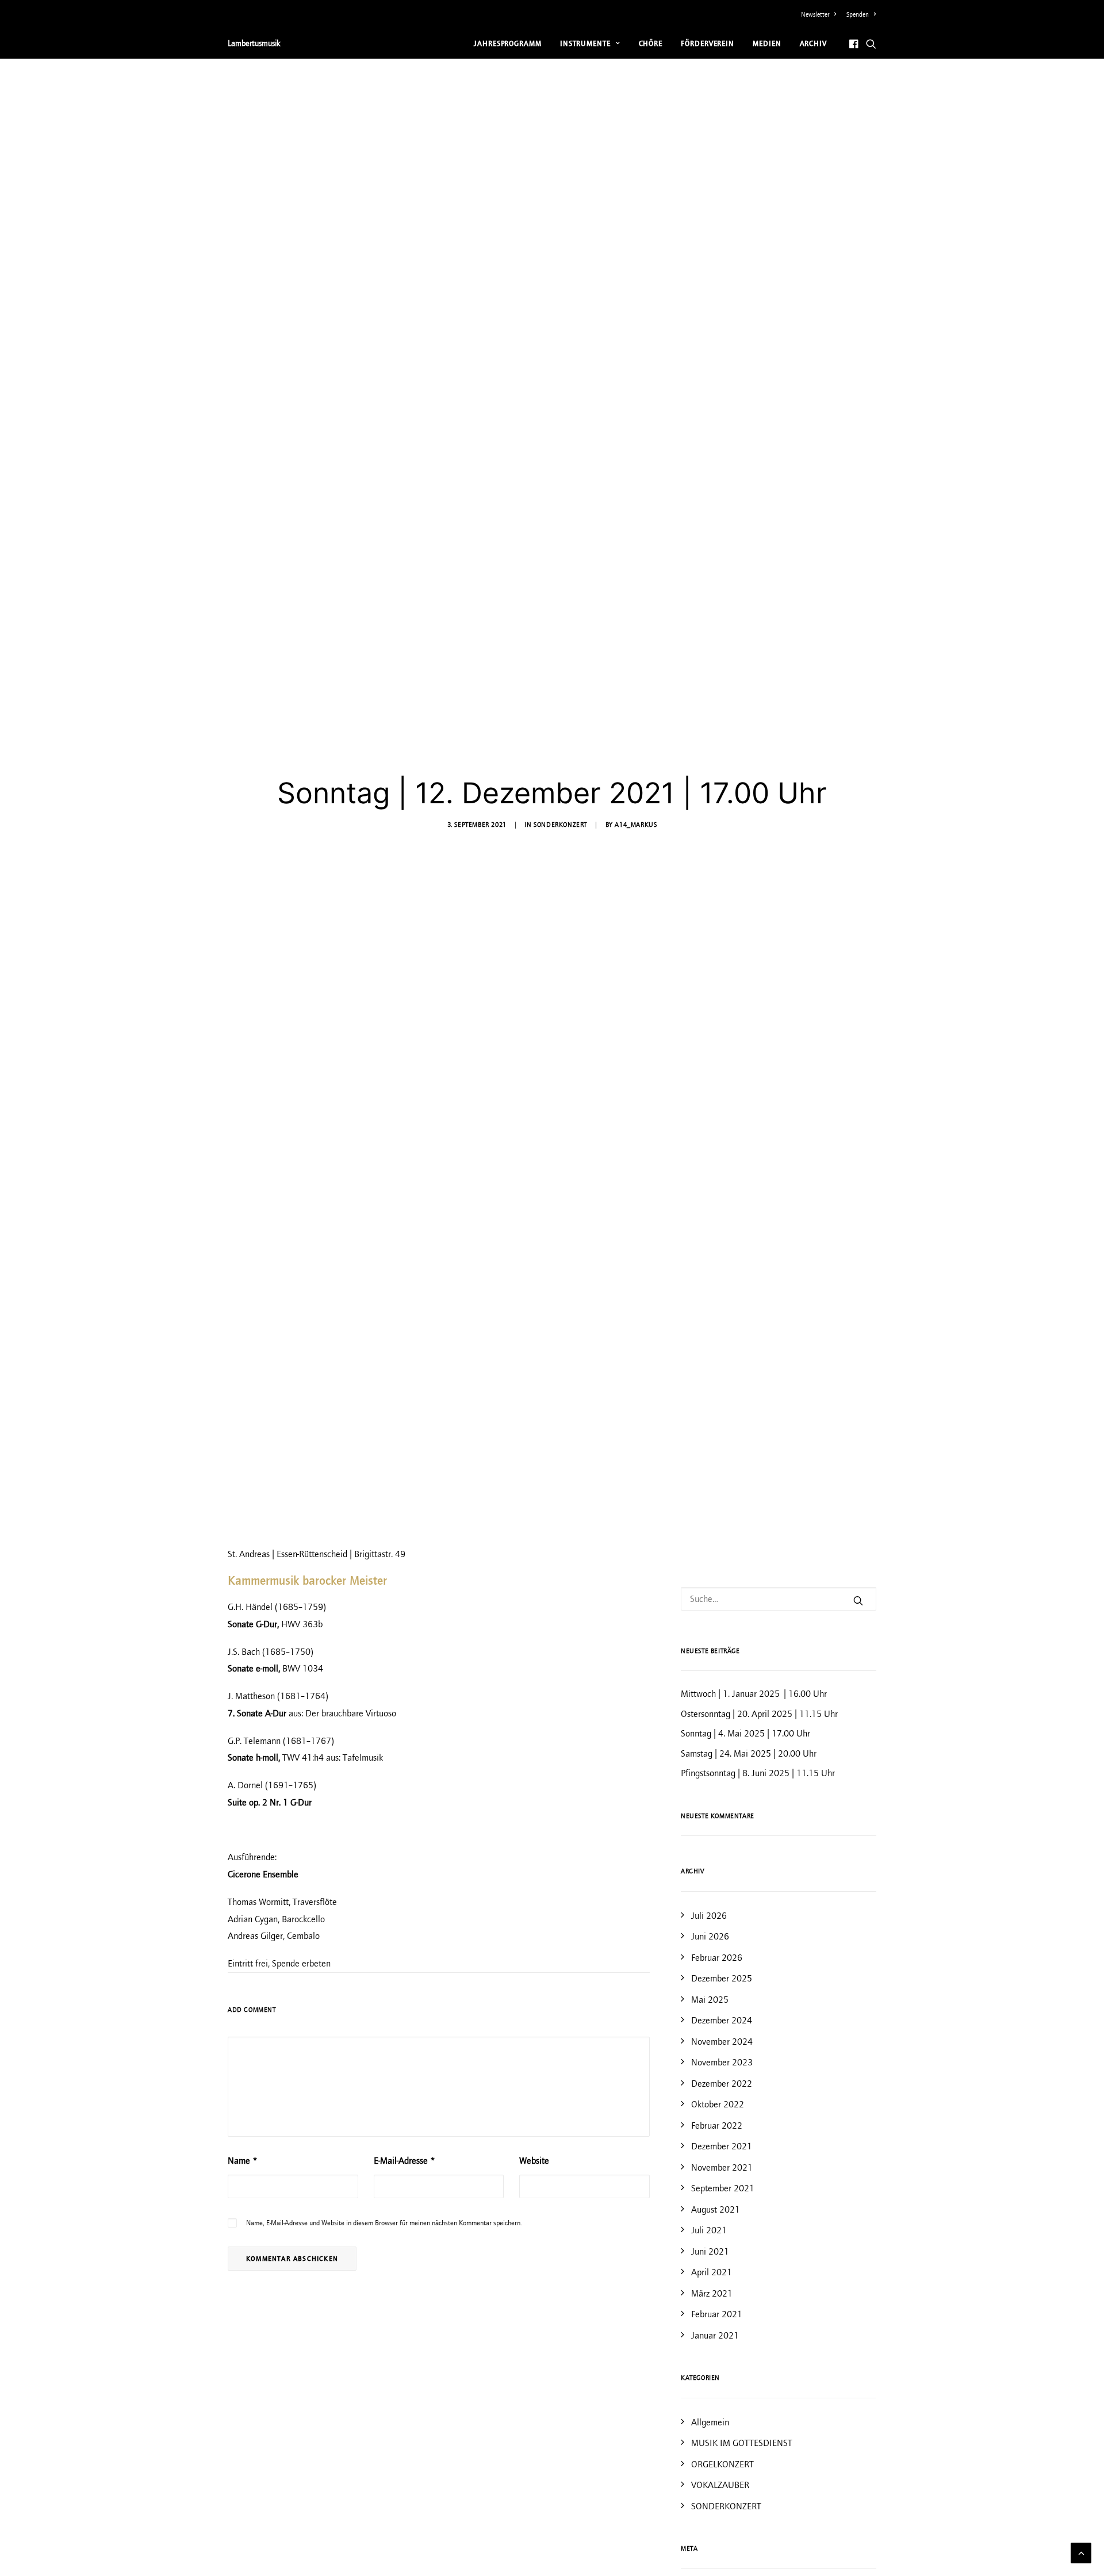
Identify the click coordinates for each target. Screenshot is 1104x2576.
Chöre (651, 43)
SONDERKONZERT (560, 825)
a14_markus (636, 825)
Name (243, 2161)
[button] (855, 43)
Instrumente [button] (585, 43)
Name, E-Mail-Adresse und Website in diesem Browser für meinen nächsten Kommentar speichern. (384, 2223)
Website (534, 2161)
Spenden (858, 14)
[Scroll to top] (1081, 2552)
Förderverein (708, 43)
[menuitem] (821, 14)
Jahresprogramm (508, 43)
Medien (767, 43)
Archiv (813, 43)
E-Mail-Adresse (405, 2161)
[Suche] (779, 1599)
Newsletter (815, 14)
